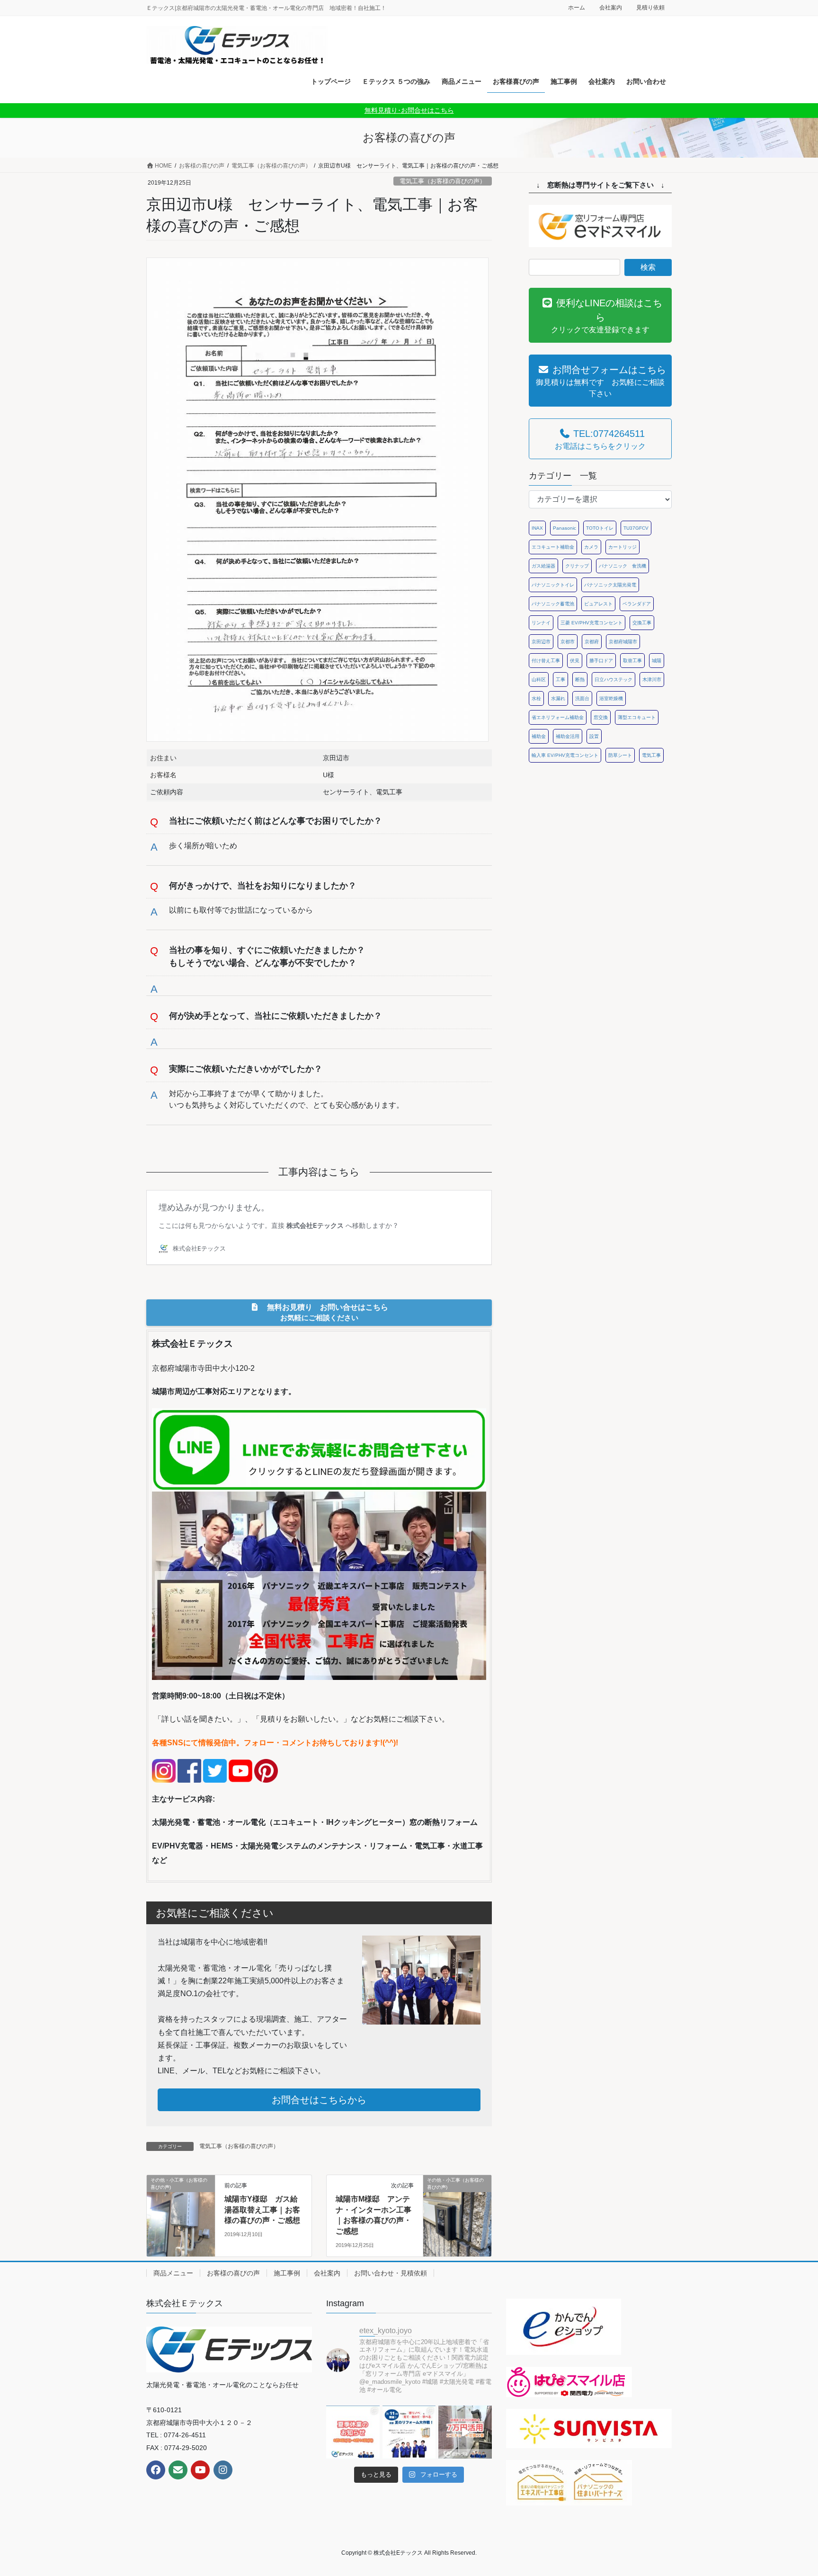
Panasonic (565, 528)
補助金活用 (568, 736)
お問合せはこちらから (319, 2100)
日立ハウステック (613, 680)
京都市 (568, 642)
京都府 (592, 642)
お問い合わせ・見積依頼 (391, 2273)
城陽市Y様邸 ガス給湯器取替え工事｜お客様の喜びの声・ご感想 (262, 2210)
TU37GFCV (636, 528)
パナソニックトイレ (553, 585)
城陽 (657, 661)
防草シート (620, 755)
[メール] (178, 2470)
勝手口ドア (601, 661)
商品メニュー (173, 2273)
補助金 (539, 736)
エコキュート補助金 (553, 547)
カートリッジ (622, 547)
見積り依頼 (650, 8)
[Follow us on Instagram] (223, 2470)
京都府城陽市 (623, 642)
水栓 (536, 698)
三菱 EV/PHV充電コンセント (591, 623)
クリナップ (577, 566)
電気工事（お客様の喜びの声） (443, 181)
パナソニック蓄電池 (553, 604)
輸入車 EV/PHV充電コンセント (565, 755)
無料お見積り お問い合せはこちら (324, 1312)
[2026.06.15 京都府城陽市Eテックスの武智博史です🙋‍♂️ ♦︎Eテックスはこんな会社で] (465, 2432)
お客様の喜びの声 (233, 2273)
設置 (594, 736)
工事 (560, 680)
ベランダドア (637, 604)
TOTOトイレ (600, 528)
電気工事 (651, 755)
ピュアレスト (598, 604)
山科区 (539, 680)
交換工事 (642, 623)
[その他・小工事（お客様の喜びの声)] (181, 2210)
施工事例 (287, 2273)
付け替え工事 (546, 661)
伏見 (575, 661)
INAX (537, 528)
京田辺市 (541, 642)
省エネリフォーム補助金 (558, 717)
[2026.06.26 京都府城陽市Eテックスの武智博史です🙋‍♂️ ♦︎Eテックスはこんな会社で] (409, 2432)
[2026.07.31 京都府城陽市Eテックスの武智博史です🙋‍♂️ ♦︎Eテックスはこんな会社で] (353, 2432)
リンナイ (541, 623)
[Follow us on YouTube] (200, 2470)
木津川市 (652, 680)
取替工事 (632, 661)
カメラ (591, 547)
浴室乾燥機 (611, 698)
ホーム (577, 8)
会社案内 (611, 8)
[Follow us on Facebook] (156, 2470)
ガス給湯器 (543, 566)
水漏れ (558, 698)
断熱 (580, 680)
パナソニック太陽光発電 (610, 585)
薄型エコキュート (637, 717)
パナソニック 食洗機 (622, 566)
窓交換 (601, 717)
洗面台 (582, 698)
